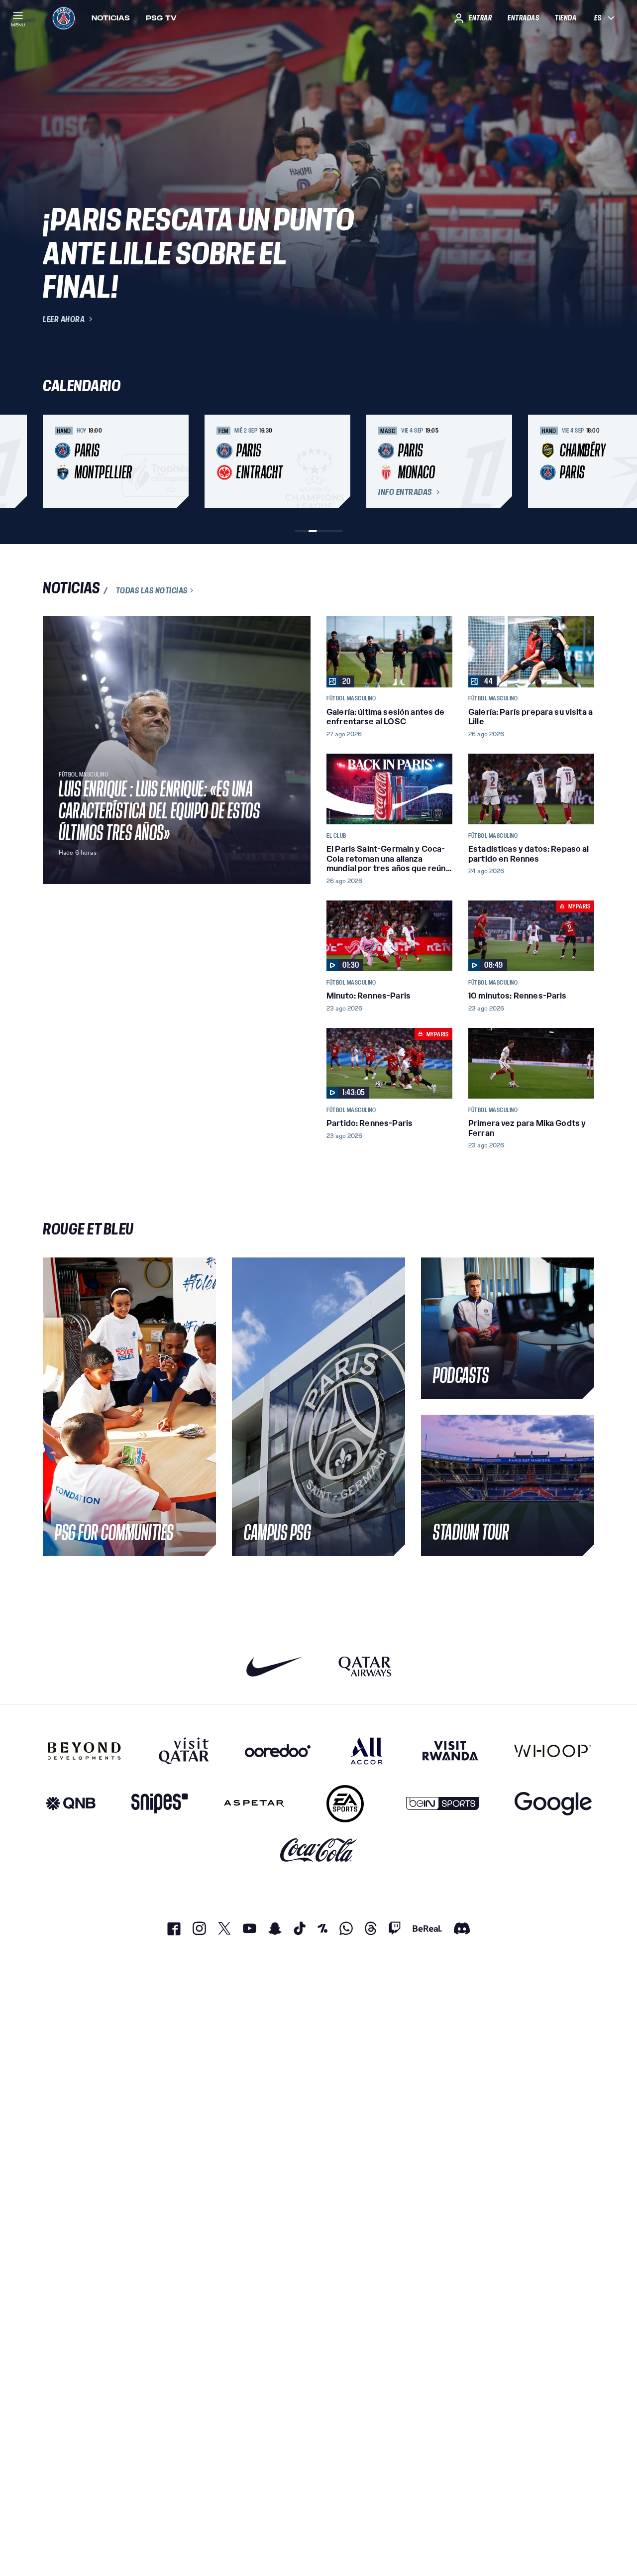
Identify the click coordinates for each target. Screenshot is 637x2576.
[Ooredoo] (278, 1751)
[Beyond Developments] (84, 1751)
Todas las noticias (152, 590)
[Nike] (274, 1666)
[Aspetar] (254, 1804)
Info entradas (405, 492)
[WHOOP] (553, 1751)
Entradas (523, 18)
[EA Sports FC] (345, 1804)
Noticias (111, 18)
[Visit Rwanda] (450, 1751)
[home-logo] (64, 18)
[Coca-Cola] (319, 1850)
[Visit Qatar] (184, 1751)
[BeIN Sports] (442, 1804)
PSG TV (161, 18)
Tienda (566, 18)
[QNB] (71, 1804)
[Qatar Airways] (365, 1666)
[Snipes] (160, 1804)
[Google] (553, 1804)
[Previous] (55, 461)
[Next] (582, 461)
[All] (367, 1751)
